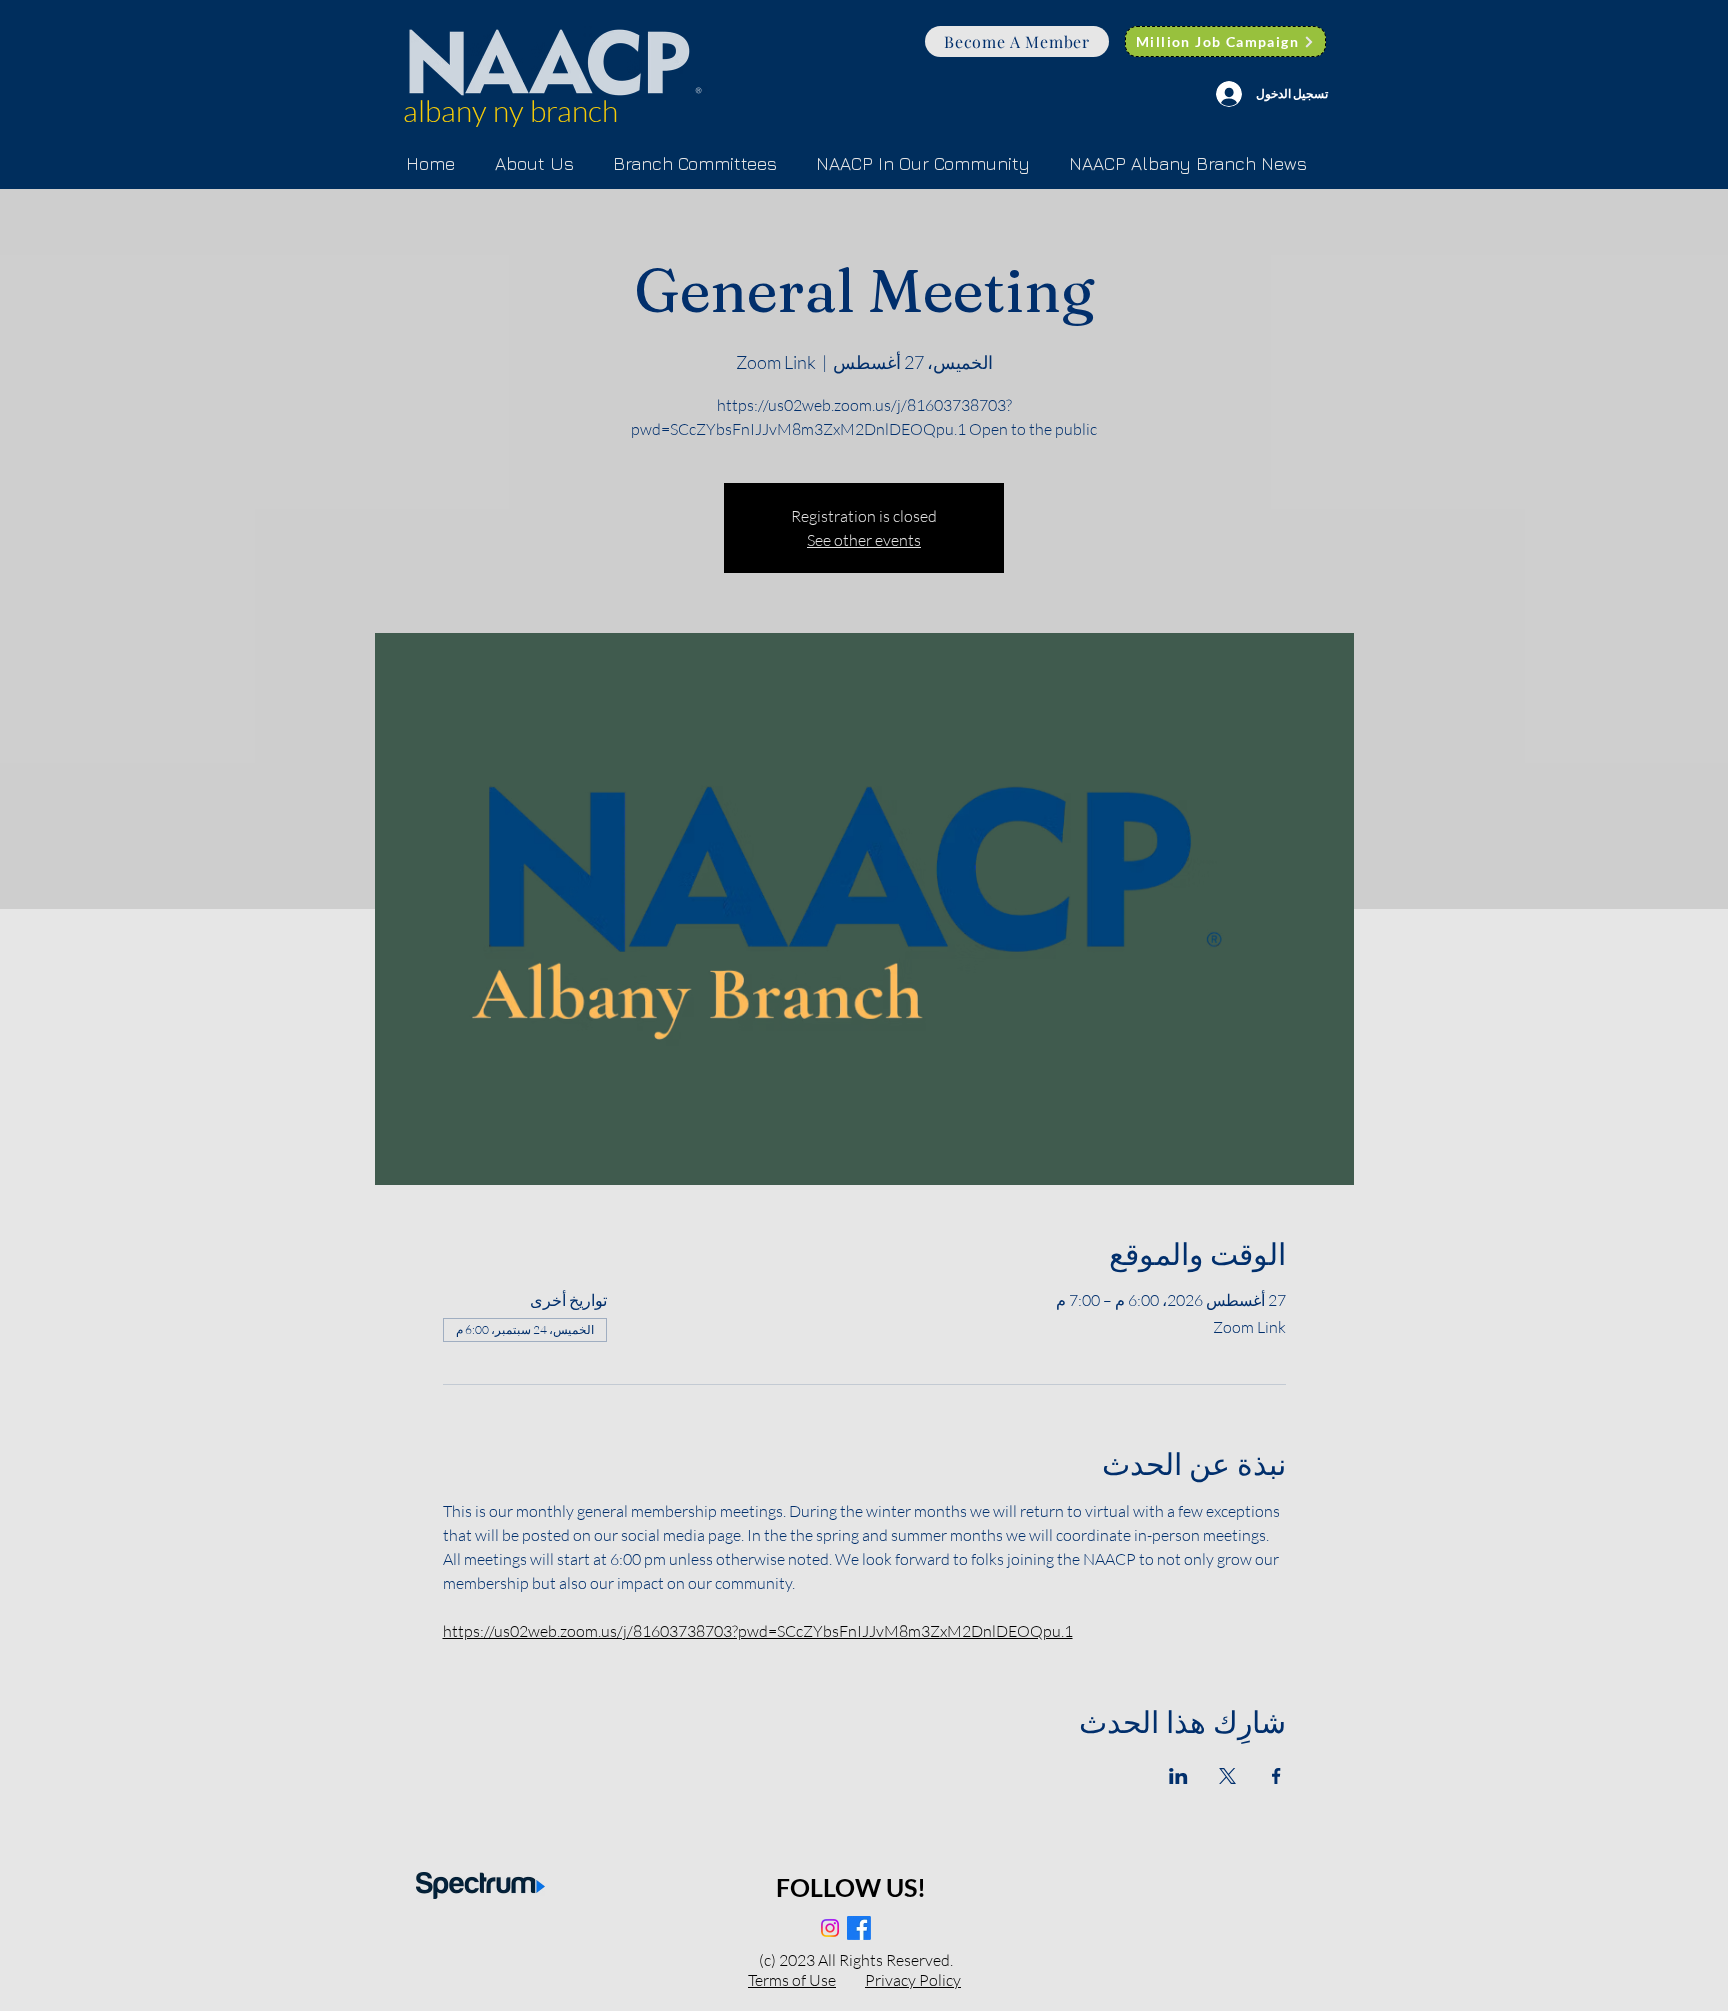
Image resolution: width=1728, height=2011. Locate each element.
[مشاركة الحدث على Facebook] (1276, 1776)
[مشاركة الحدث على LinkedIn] (1178, 1776)
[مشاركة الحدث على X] (1227, 1776)
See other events (864, 540)
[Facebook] (859, 1928)
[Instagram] (830, 1928)
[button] (694, 164)
